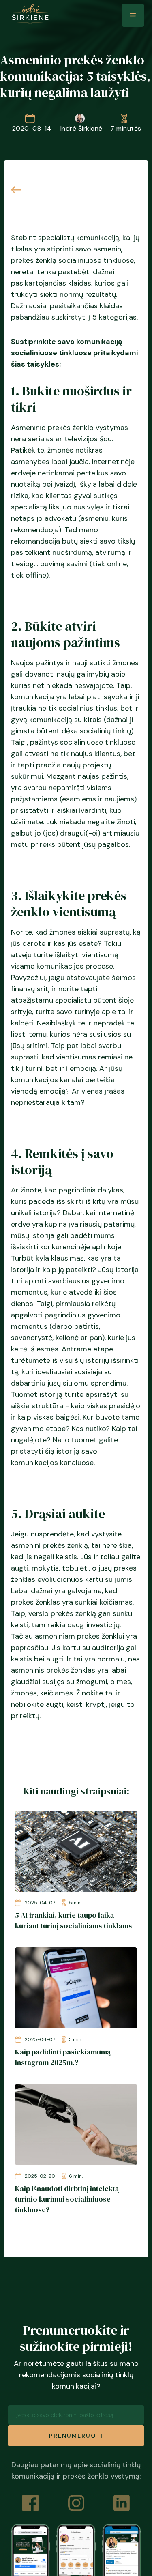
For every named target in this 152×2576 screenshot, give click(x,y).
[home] (28, 14)
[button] (133, 15)
